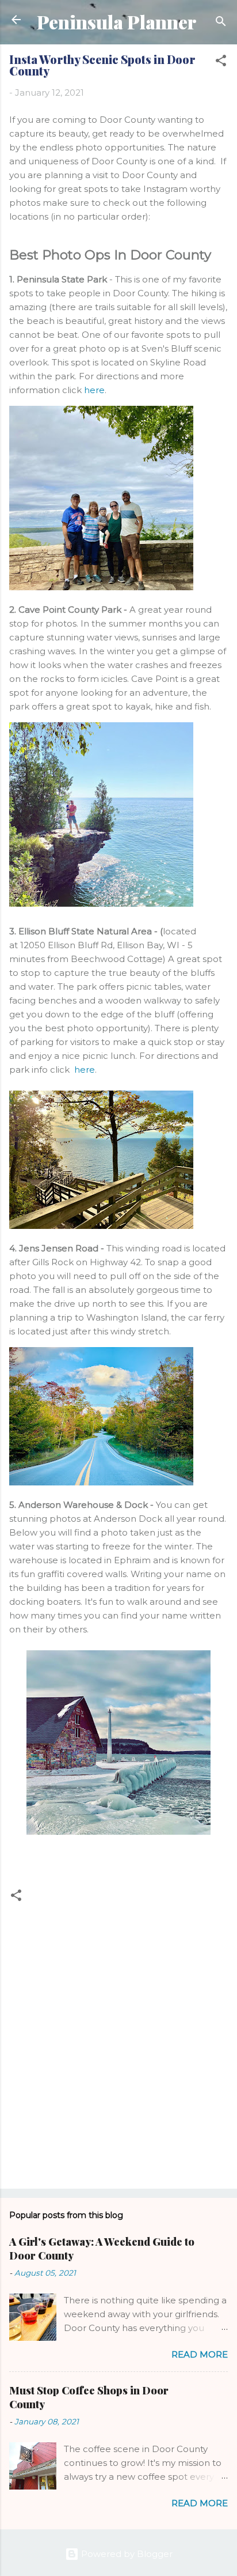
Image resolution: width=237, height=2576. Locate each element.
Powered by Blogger (126, 2554)
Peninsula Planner (116, 22)
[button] (221, 63)
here (94, 390)
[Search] (221, 23)
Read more (200, 2354)
